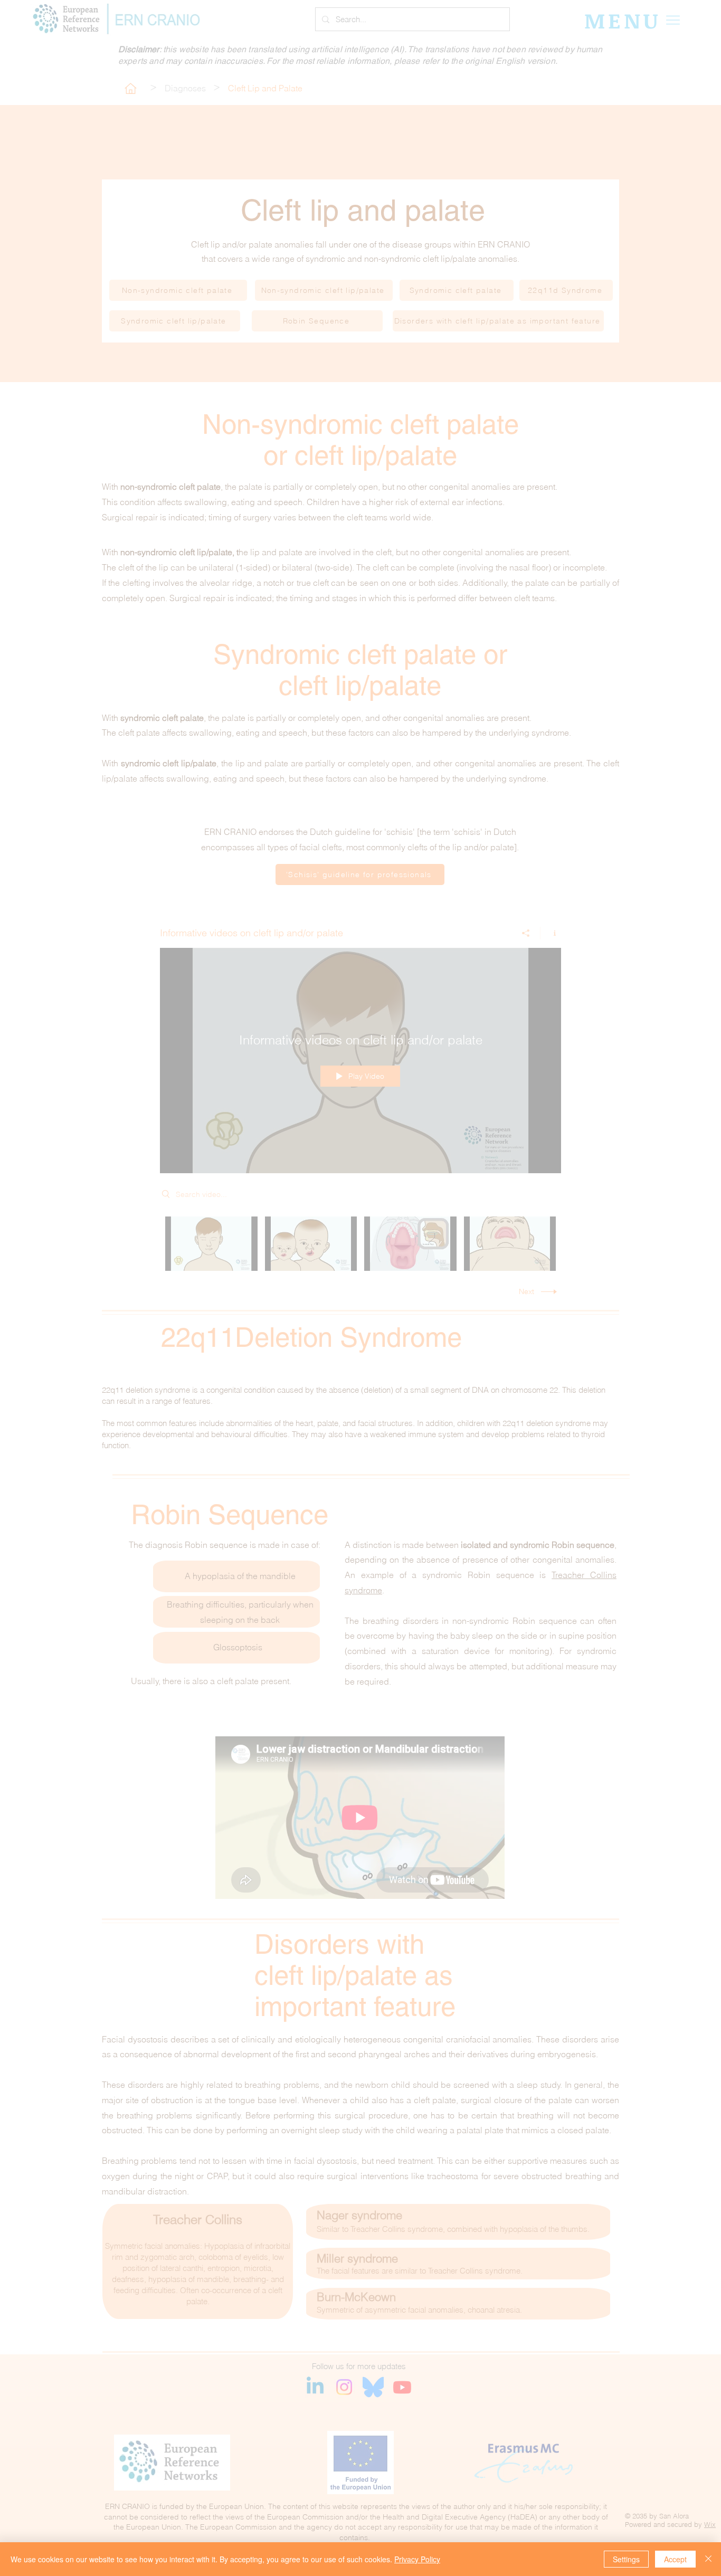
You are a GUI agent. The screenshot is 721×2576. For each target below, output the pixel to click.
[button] (563, 1138)
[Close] (708, 2559)
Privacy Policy (417, 2559)
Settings (626, 2559)
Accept (675, 2559)
